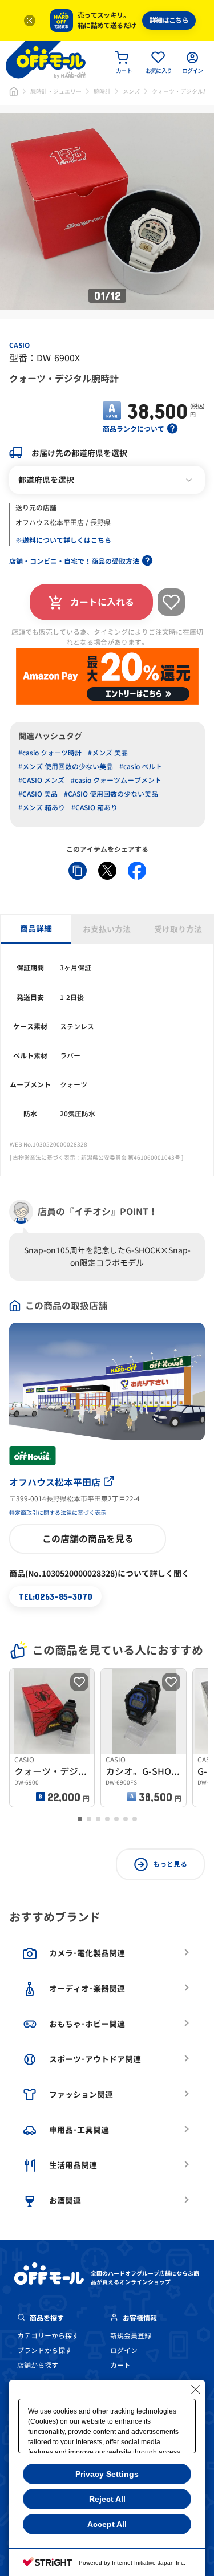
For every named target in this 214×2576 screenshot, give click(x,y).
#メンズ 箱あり (42, 808)
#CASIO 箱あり (94, 808)
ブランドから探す (45, 2351)
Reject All (107, 2499)
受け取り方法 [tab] (178, 929)
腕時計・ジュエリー (56, 91)
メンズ (131, 91)
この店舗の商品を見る (88, 1539)
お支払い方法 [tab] (107, 929)
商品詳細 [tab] (36, 929)
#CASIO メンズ (41, 780)
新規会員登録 (131, 2336)
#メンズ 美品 (108, 753)
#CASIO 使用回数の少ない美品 (111, 794)
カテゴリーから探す (48, 2336)
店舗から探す (38, 2365)
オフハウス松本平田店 (55, 1482)
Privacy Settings (107, 2474)
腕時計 (102, 91)
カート (120, 2365)
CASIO (19, 345)
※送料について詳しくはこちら (63, 540)
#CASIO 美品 (38, 794)
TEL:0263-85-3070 (55, 1596)
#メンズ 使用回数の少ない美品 (66, 767)
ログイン (124, 2351)
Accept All (107, 2524)
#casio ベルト (141, 767)
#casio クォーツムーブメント (116, 780)
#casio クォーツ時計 (50, 753)
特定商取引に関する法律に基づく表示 (58, 1513)
